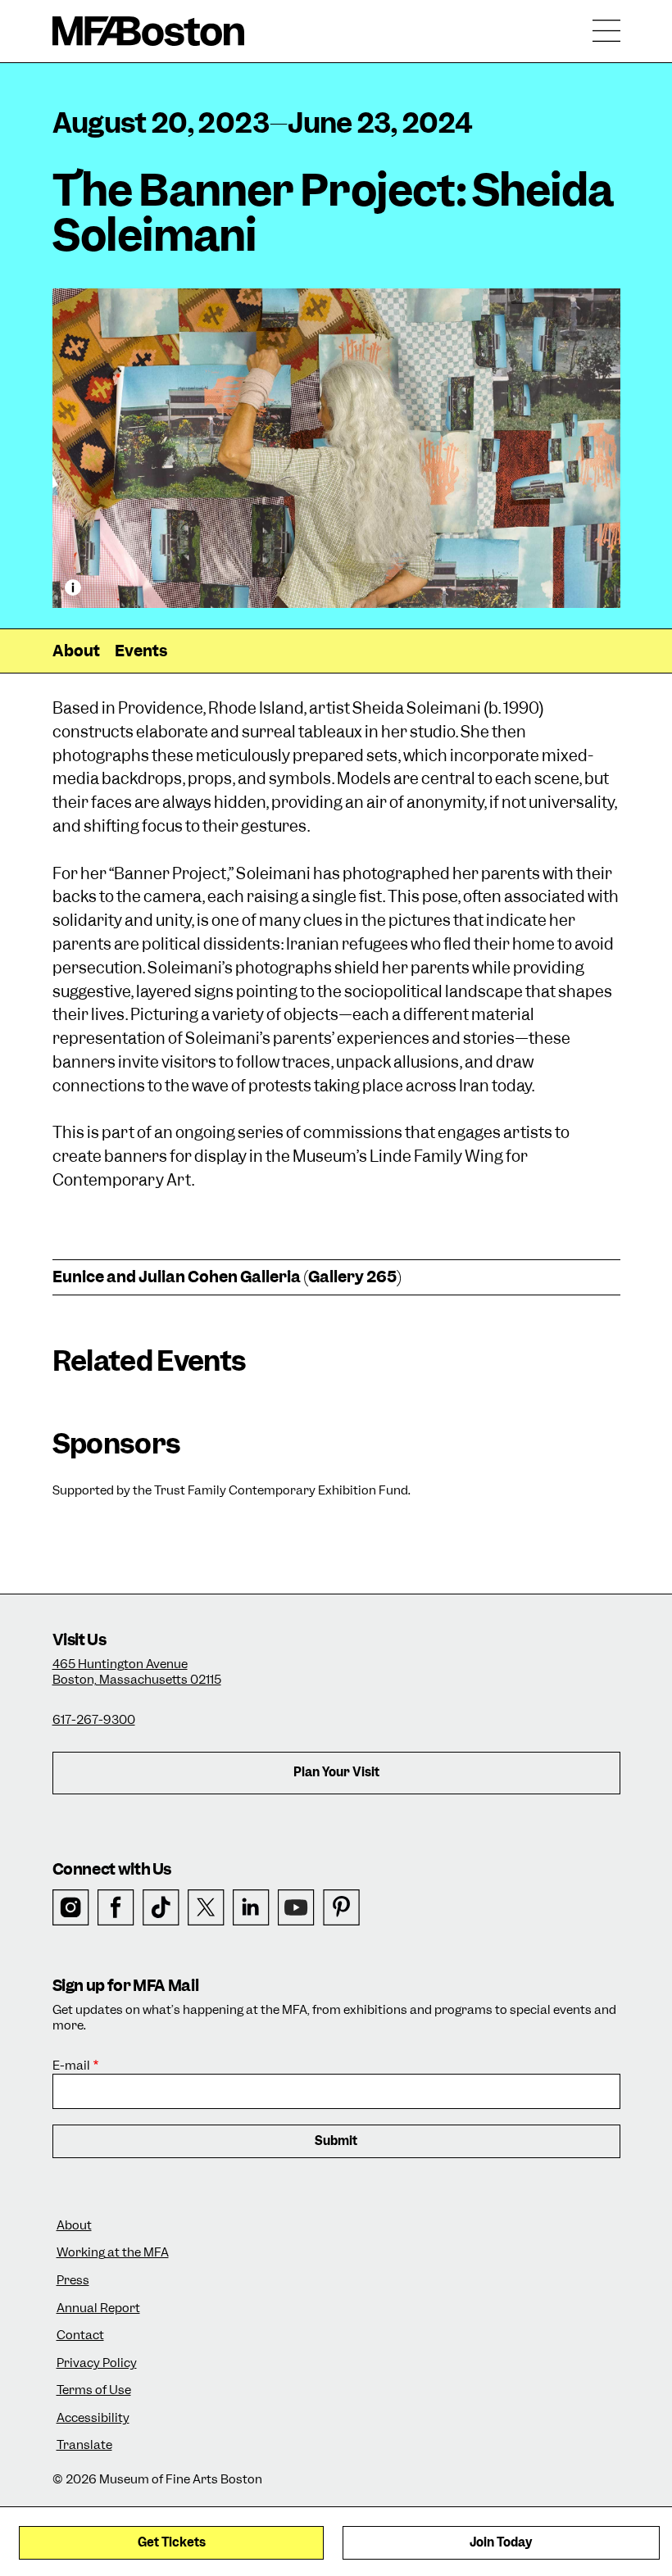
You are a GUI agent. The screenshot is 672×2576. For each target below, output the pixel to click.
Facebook (116, 1908)
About (76, 651)
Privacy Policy (97, 2363)
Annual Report (98, 2308)
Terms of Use (94, 2390)
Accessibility (93, 2418)
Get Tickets (172, 2542)
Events (141, 651)
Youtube (296, 1908)
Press (73, 2281)
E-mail (71, 2066)
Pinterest (341, 1908)
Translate (84, 2445)
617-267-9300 (94, 1720)
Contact (80, 2336)
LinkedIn (251, 1908)
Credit (73, 587)
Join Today (501, 2542)
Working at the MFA (113, 2253)
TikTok (161, 1908)
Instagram (71, 1908)
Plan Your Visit (336, 1772)
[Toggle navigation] (606, 31)
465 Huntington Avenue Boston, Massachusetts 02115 (137, 1672)
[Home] (149, 31)
